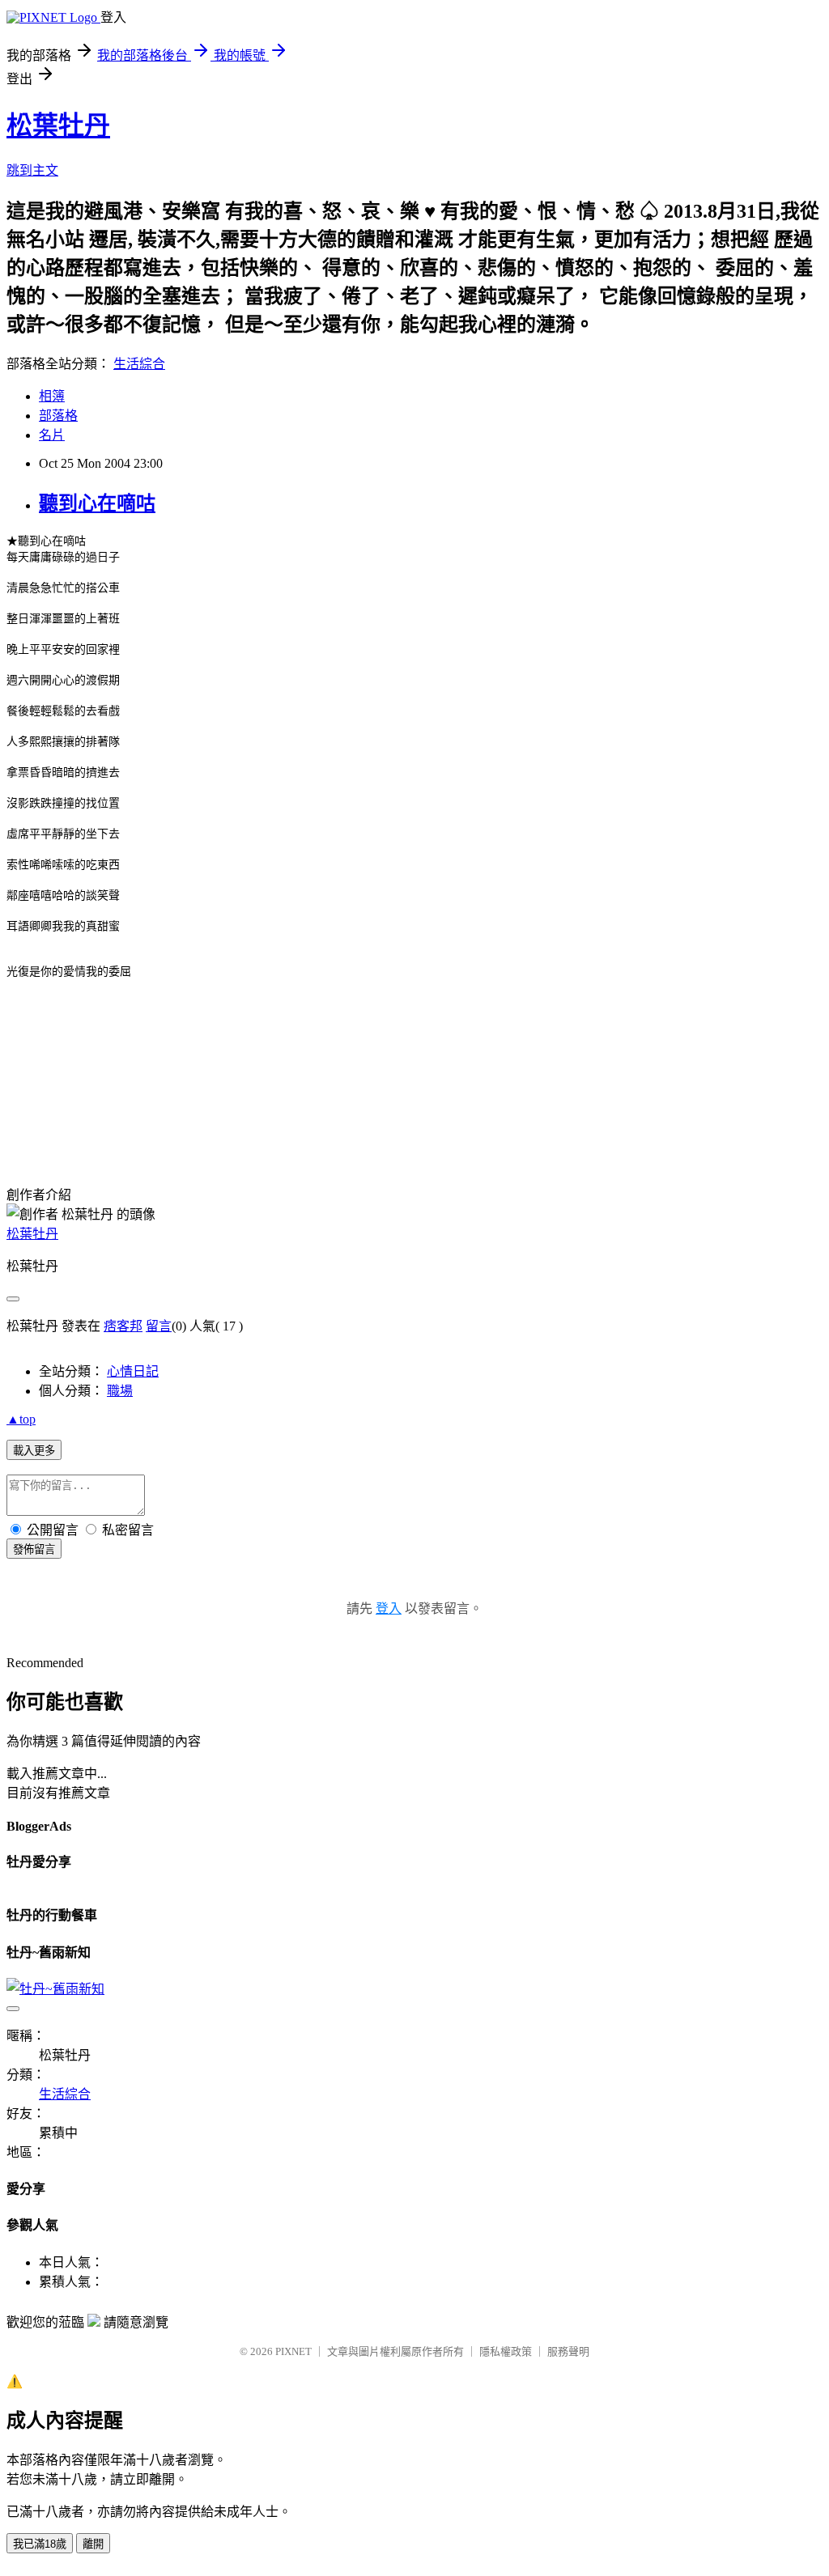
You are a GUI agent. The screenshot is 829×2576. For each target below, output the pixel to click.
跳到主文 (32, 170)
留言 (159, 1326)
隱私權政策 (506, 2351)
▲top (21, 1419)
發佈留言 (34, 1549)
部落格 (58, 416)
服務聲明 (568, 2351)
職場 (120, 1391)
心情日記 (133, 1371)
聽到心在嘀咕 (97, 503)
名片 (52, 435)
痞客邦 (123, 1326)
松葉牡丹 (58, 125)
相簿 (52, 396)
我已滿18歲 (40, 2544)
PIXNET (293, 2351)
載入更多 (34, 1451)
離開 (93, 2544)
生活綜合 (139, 364)
